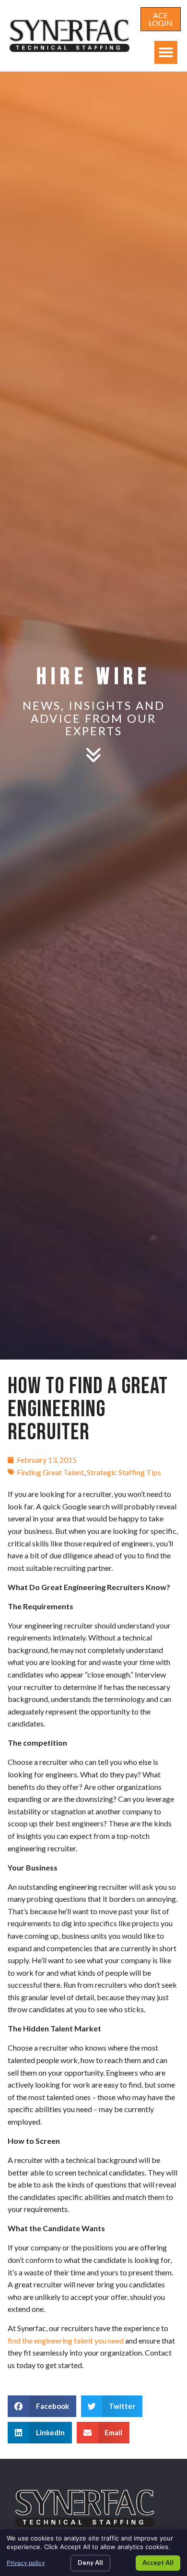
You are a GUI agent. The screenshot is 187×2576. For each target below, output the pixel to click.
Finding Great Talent (50, 1472)
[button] (166, 52)
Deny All (90, 2563)
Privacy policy (26, 2563)
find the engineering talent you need (66, 2340)
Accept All (158, 2563)
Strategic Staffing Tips (124, 1472)
